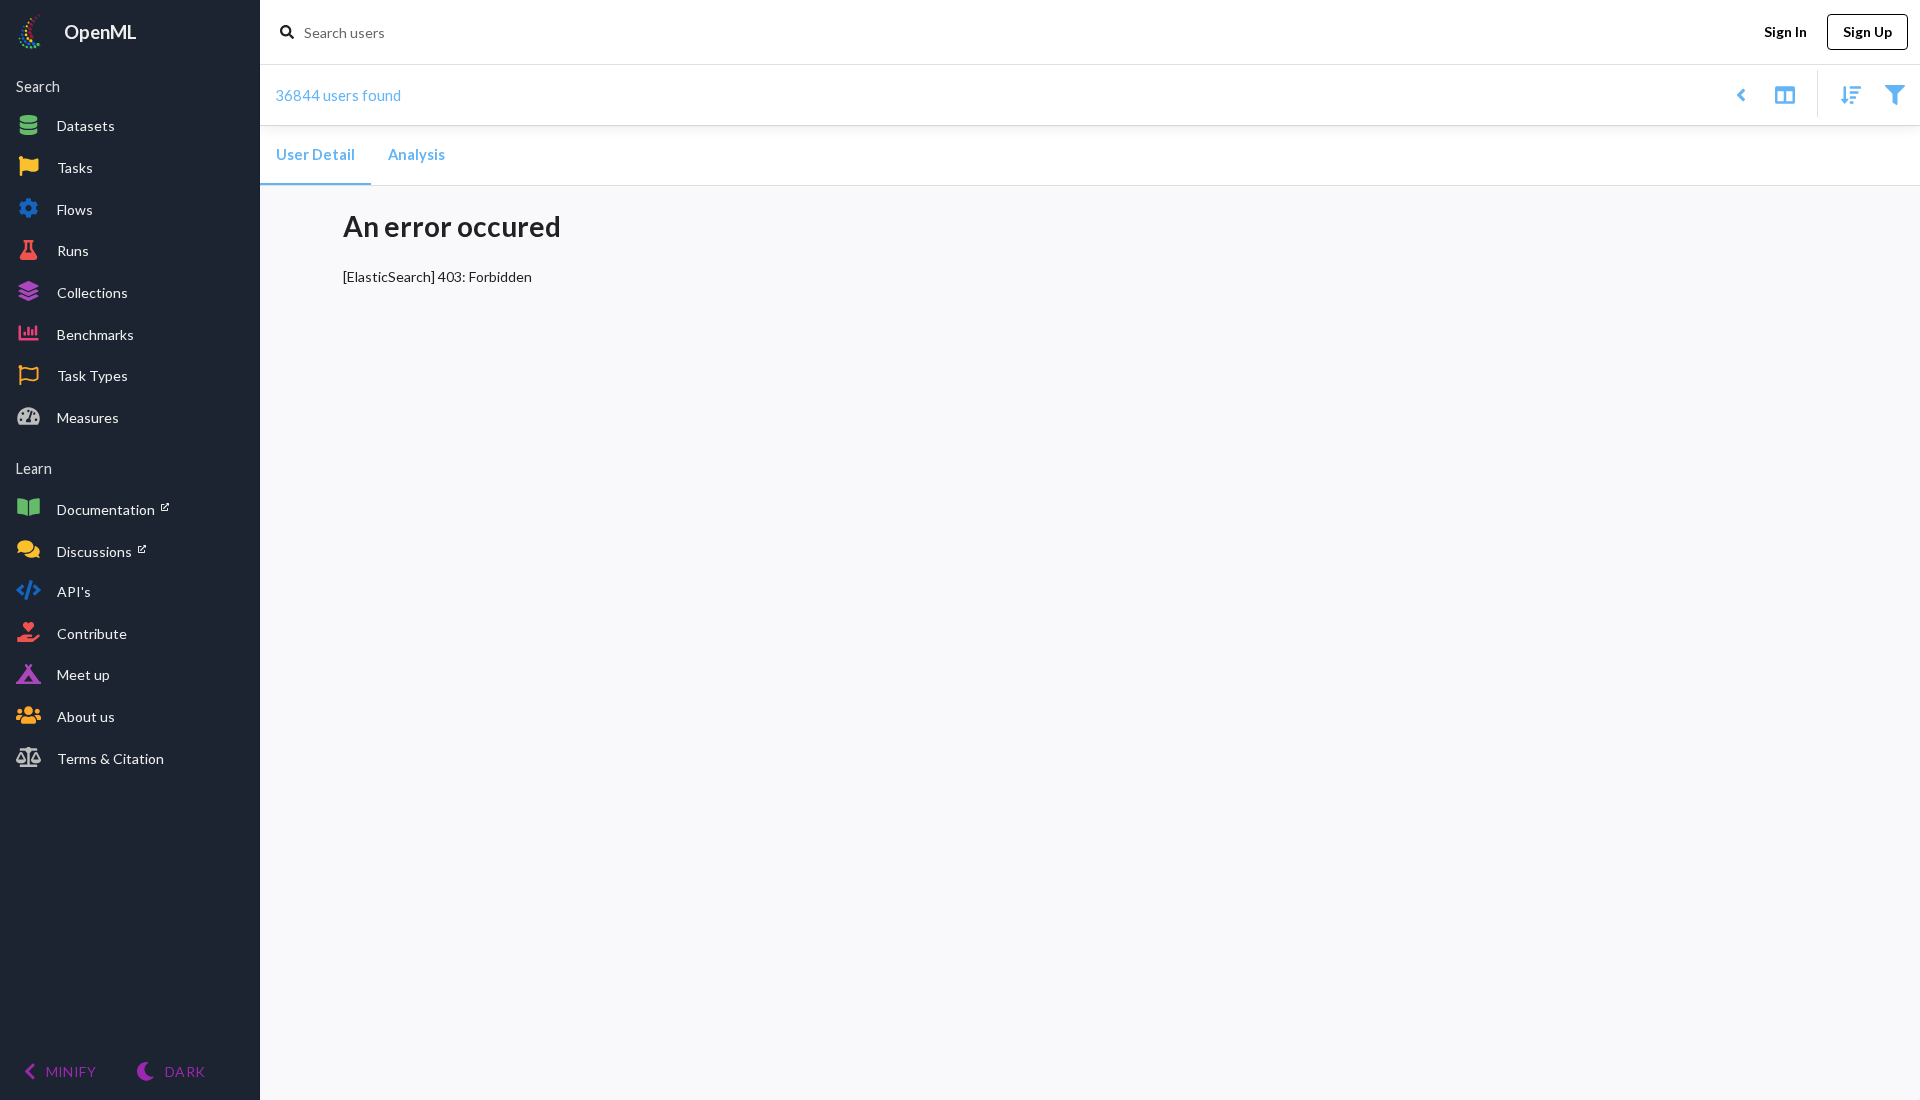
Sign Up (1867, 31)
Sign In (1785, 31)
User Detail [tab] (315, 154)
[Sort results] (1845, 93)
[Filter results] (1894, 93)
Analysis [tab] (416, 154)
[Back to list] (1740, 93)
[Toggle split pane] (1784, 93)
